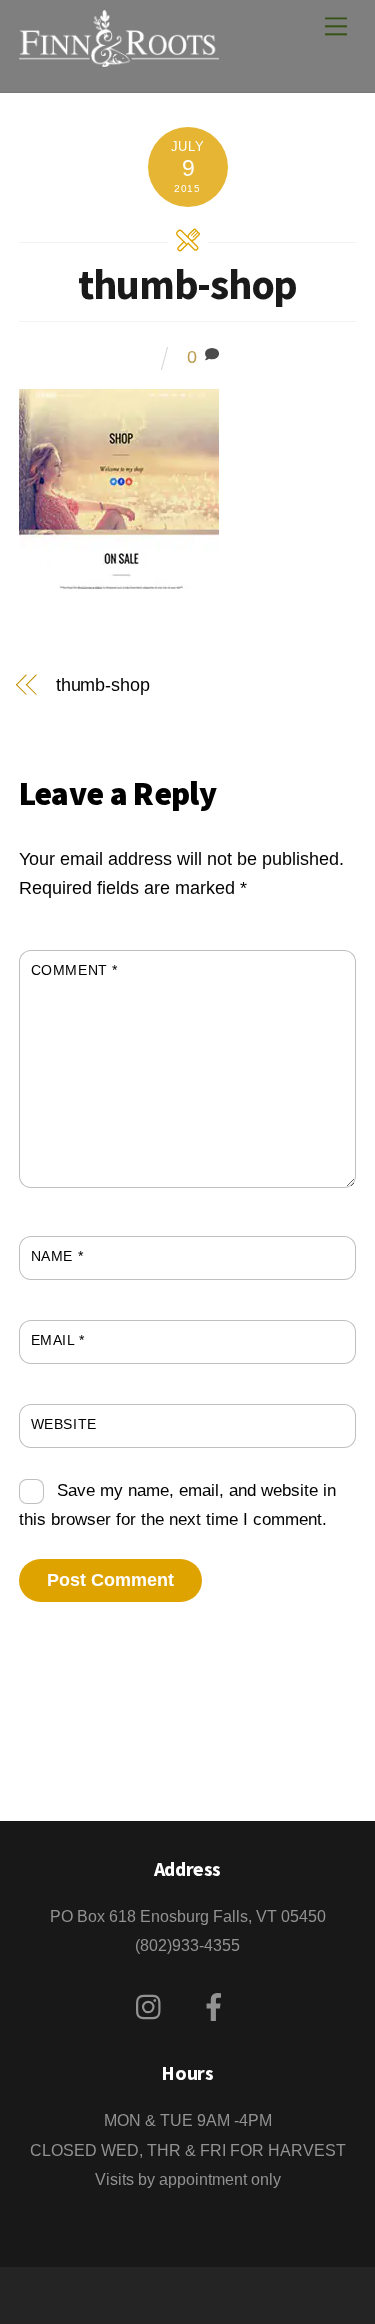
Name (57, 1256)
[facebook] (217, 2006)
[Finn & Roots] (119, 55)
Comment (74, 970)
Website (64, 1424)
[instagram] (153, 2006)
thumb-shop (187, 284)
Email (58, 1340)
